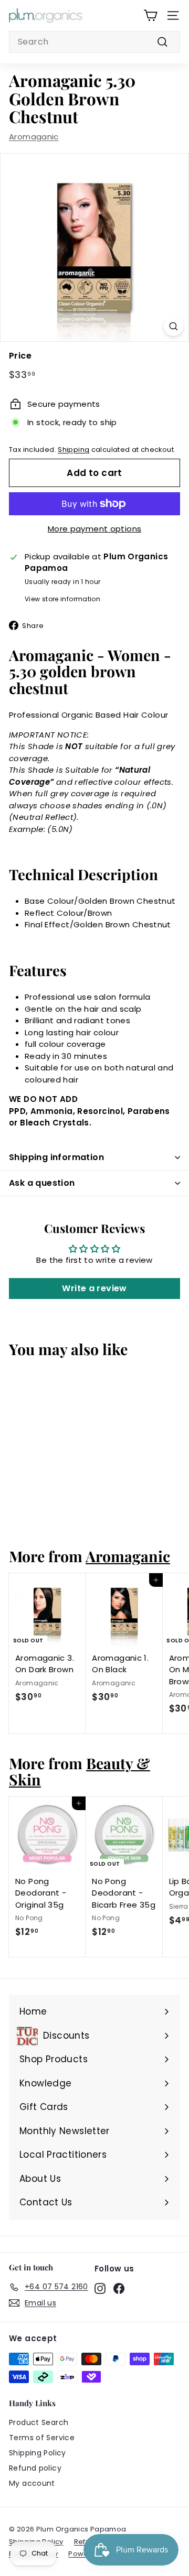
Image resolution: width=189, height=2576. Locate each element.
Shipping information (56, 1157)
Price (20, 356)
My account (32, 2483)
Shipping (73, 450)
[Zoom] (174, 326)
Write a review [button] (94, 1288)
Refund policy (35, 2468)
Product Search (39, 2422)
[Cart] (150, 15)
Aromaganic (34, 137)
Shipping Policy (38, 2453)
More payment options (95, 529)
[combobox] (94, 42)
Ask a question (42, 1183)
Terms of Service (42, 2438)
